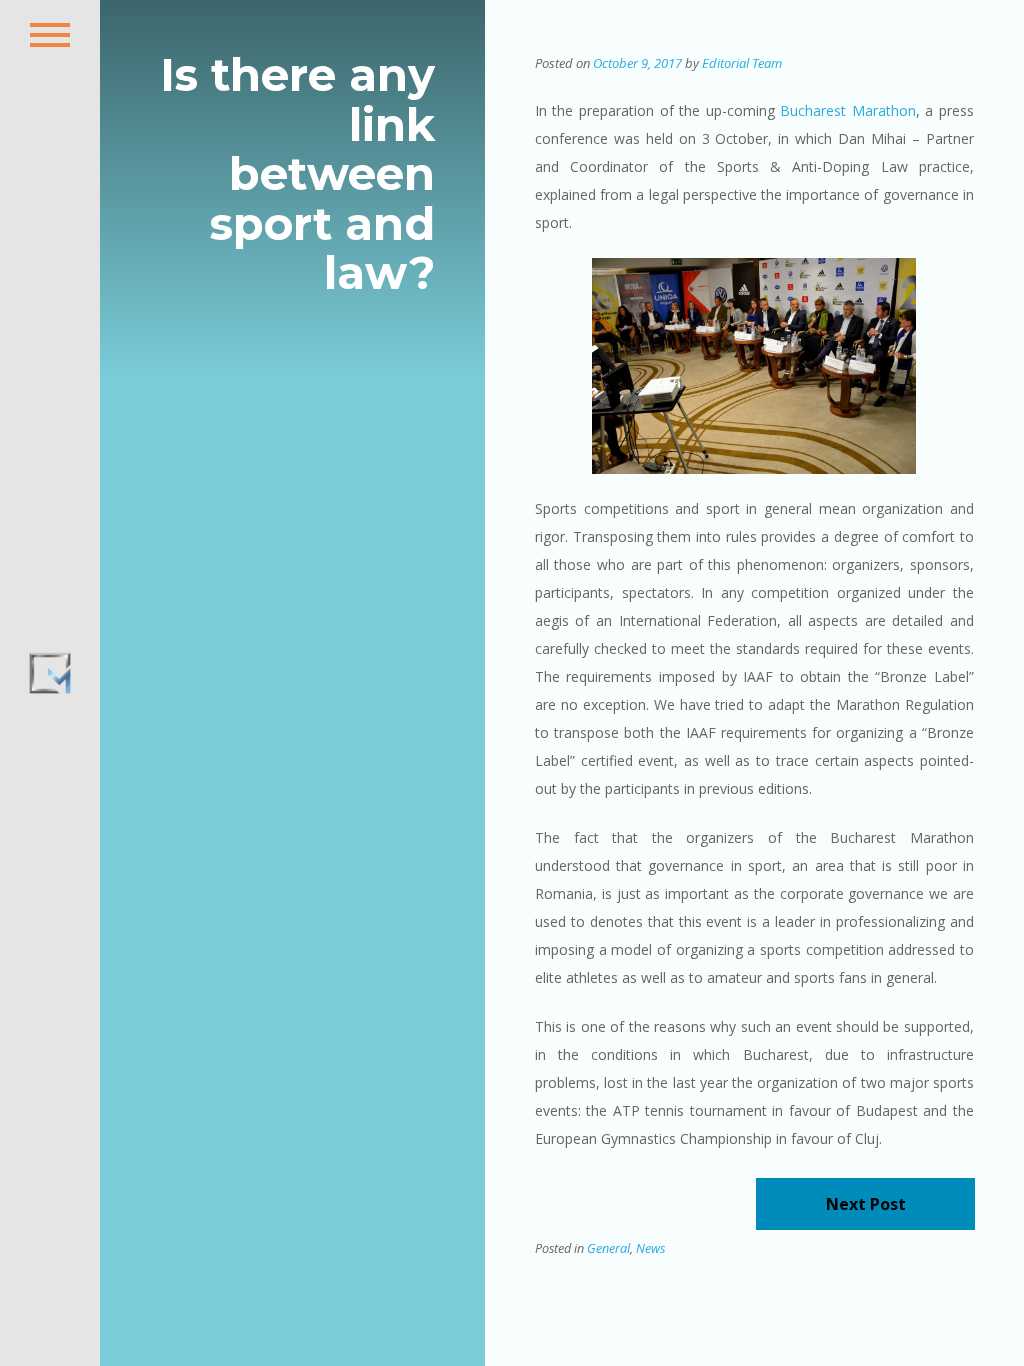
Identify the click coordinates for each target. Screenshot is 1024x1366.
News (650, 1248)
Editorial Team (742, 63)
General (608, 1248)
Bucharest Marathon (848, 110)
